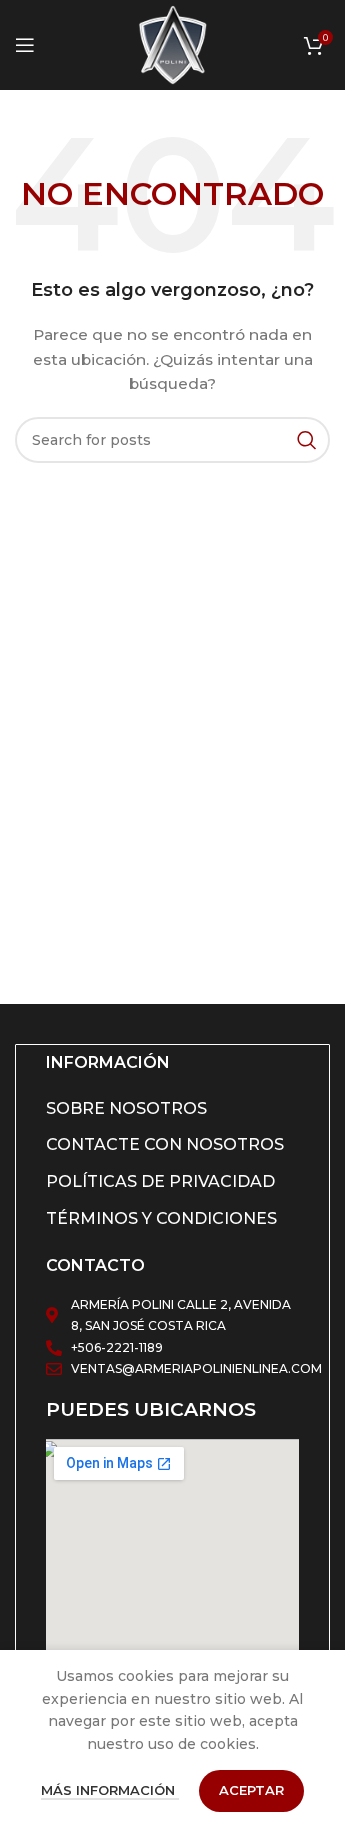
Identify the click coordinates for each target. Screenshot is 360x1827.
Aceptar (251, 1790)
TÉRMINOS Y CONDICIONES (161, 1218)
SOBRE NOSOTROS (126, 1108)
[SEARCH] (307, 440)
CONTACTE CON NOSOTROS (165, 1144)
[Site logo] (173, 44)
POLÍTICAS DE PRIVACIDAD (160, 1181)
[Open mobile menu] (25, 45)
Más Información (110, 1790)
